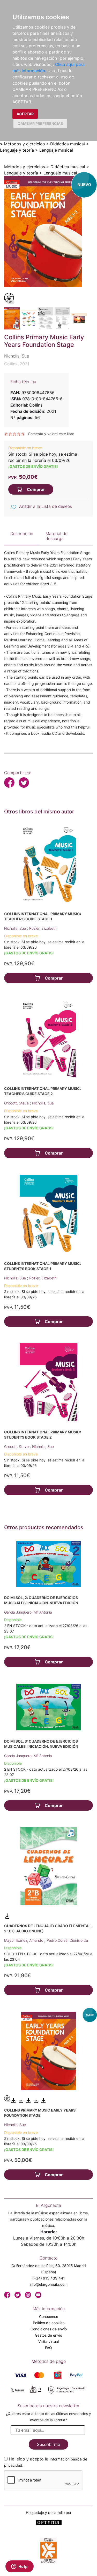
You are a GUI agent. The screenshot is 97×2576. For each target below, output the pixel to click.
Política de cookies (49, 2323)
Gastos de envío (48, 2335)
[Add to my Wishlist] (14, 507)
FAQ (48, 2348)
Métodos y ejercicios (24, 144)
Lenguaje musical (56, 150)
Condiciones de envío (49, 2329)
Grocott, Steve (17, 1103)
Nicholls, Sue (16, 928)
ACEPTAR (25, 114)
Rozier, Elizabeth (43, 928)
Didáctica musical (68, 144)
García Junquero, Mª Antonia (28, 1612)
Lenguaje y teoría (17, 150)
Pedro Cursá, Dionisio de (67, 1940)
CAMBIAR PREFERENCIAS (40, 123)
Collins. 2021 (17, 364)
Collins (36, 405)
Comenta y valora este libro (51, 434)
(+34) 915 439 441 (49, 2278)
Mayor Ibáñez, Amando (24, 1940)
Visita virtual (48, 2341)
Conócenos (48, 2317)
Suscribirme (48, 2444)
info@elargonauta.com (48, 2284)
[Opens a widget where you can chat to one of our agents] (19, 2567)
